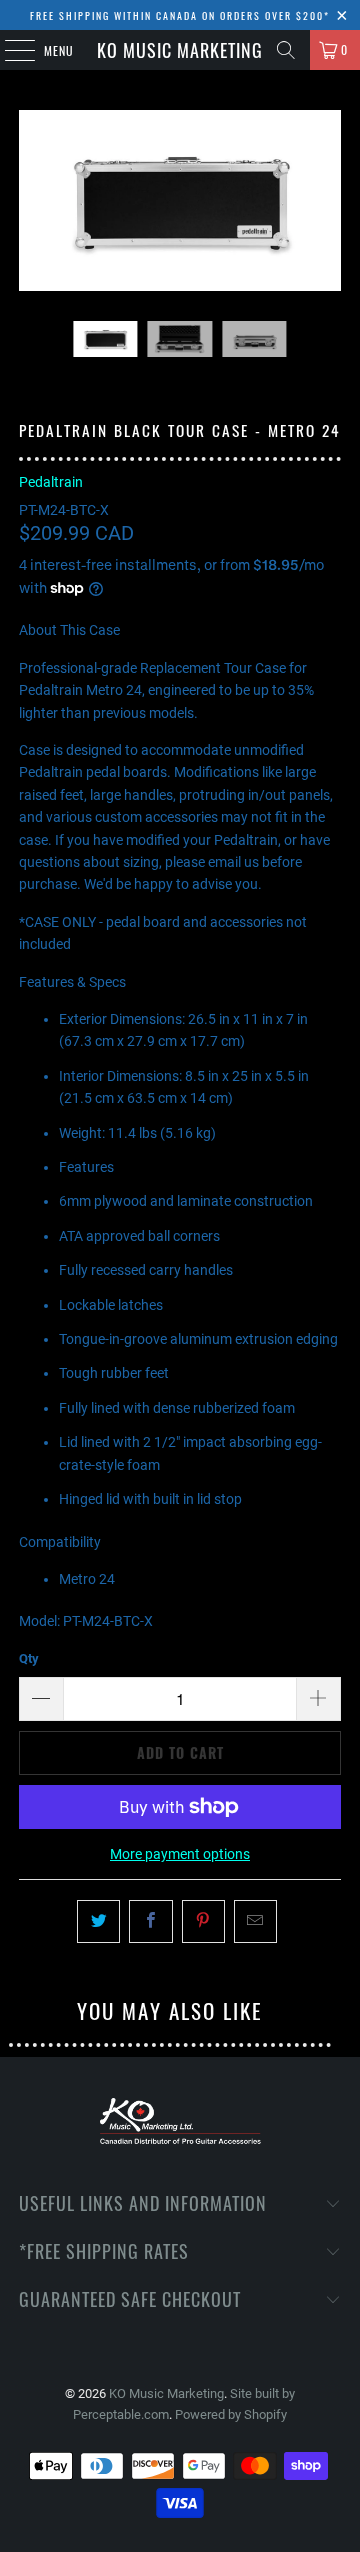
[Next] (326, 200)
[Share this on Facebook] (150, 1921)
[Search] (286, 50)
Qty (29, 1658)
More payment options (180, 1854)
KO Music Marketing (180, 50)
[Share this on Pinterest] (203, 1921)
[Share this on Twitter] (98, 1921)
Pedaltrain (51, 482)
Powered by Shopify (231, 2414)
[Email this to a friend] (255, 1921)
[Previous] (34, 200)
